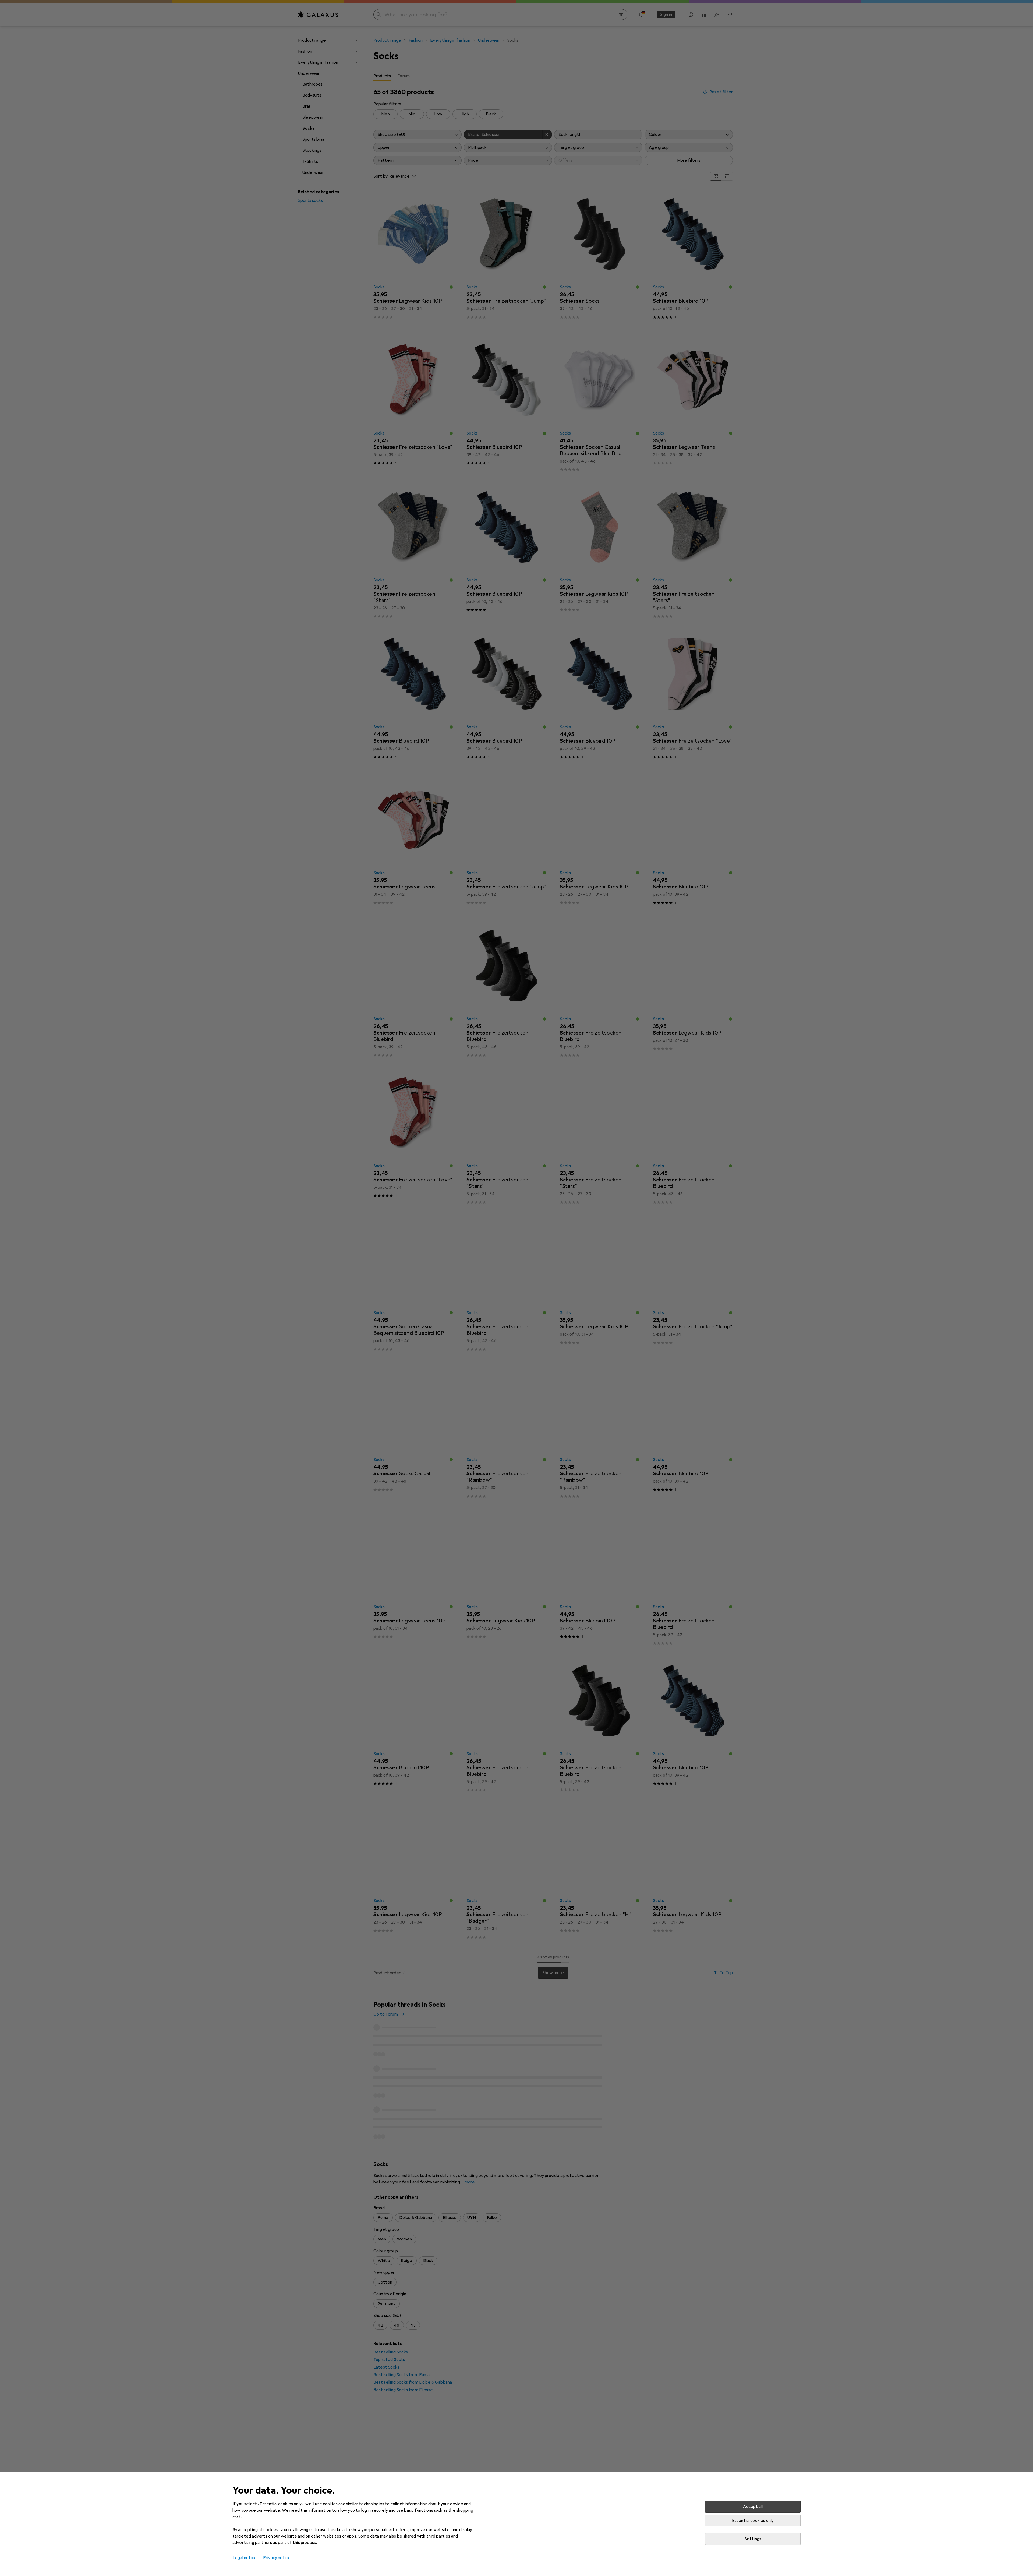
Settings (753, 2539)
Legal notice (245, 2558)
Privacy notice (277, 2558)
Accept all (753, 2507)
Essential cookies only (753, 2521)
